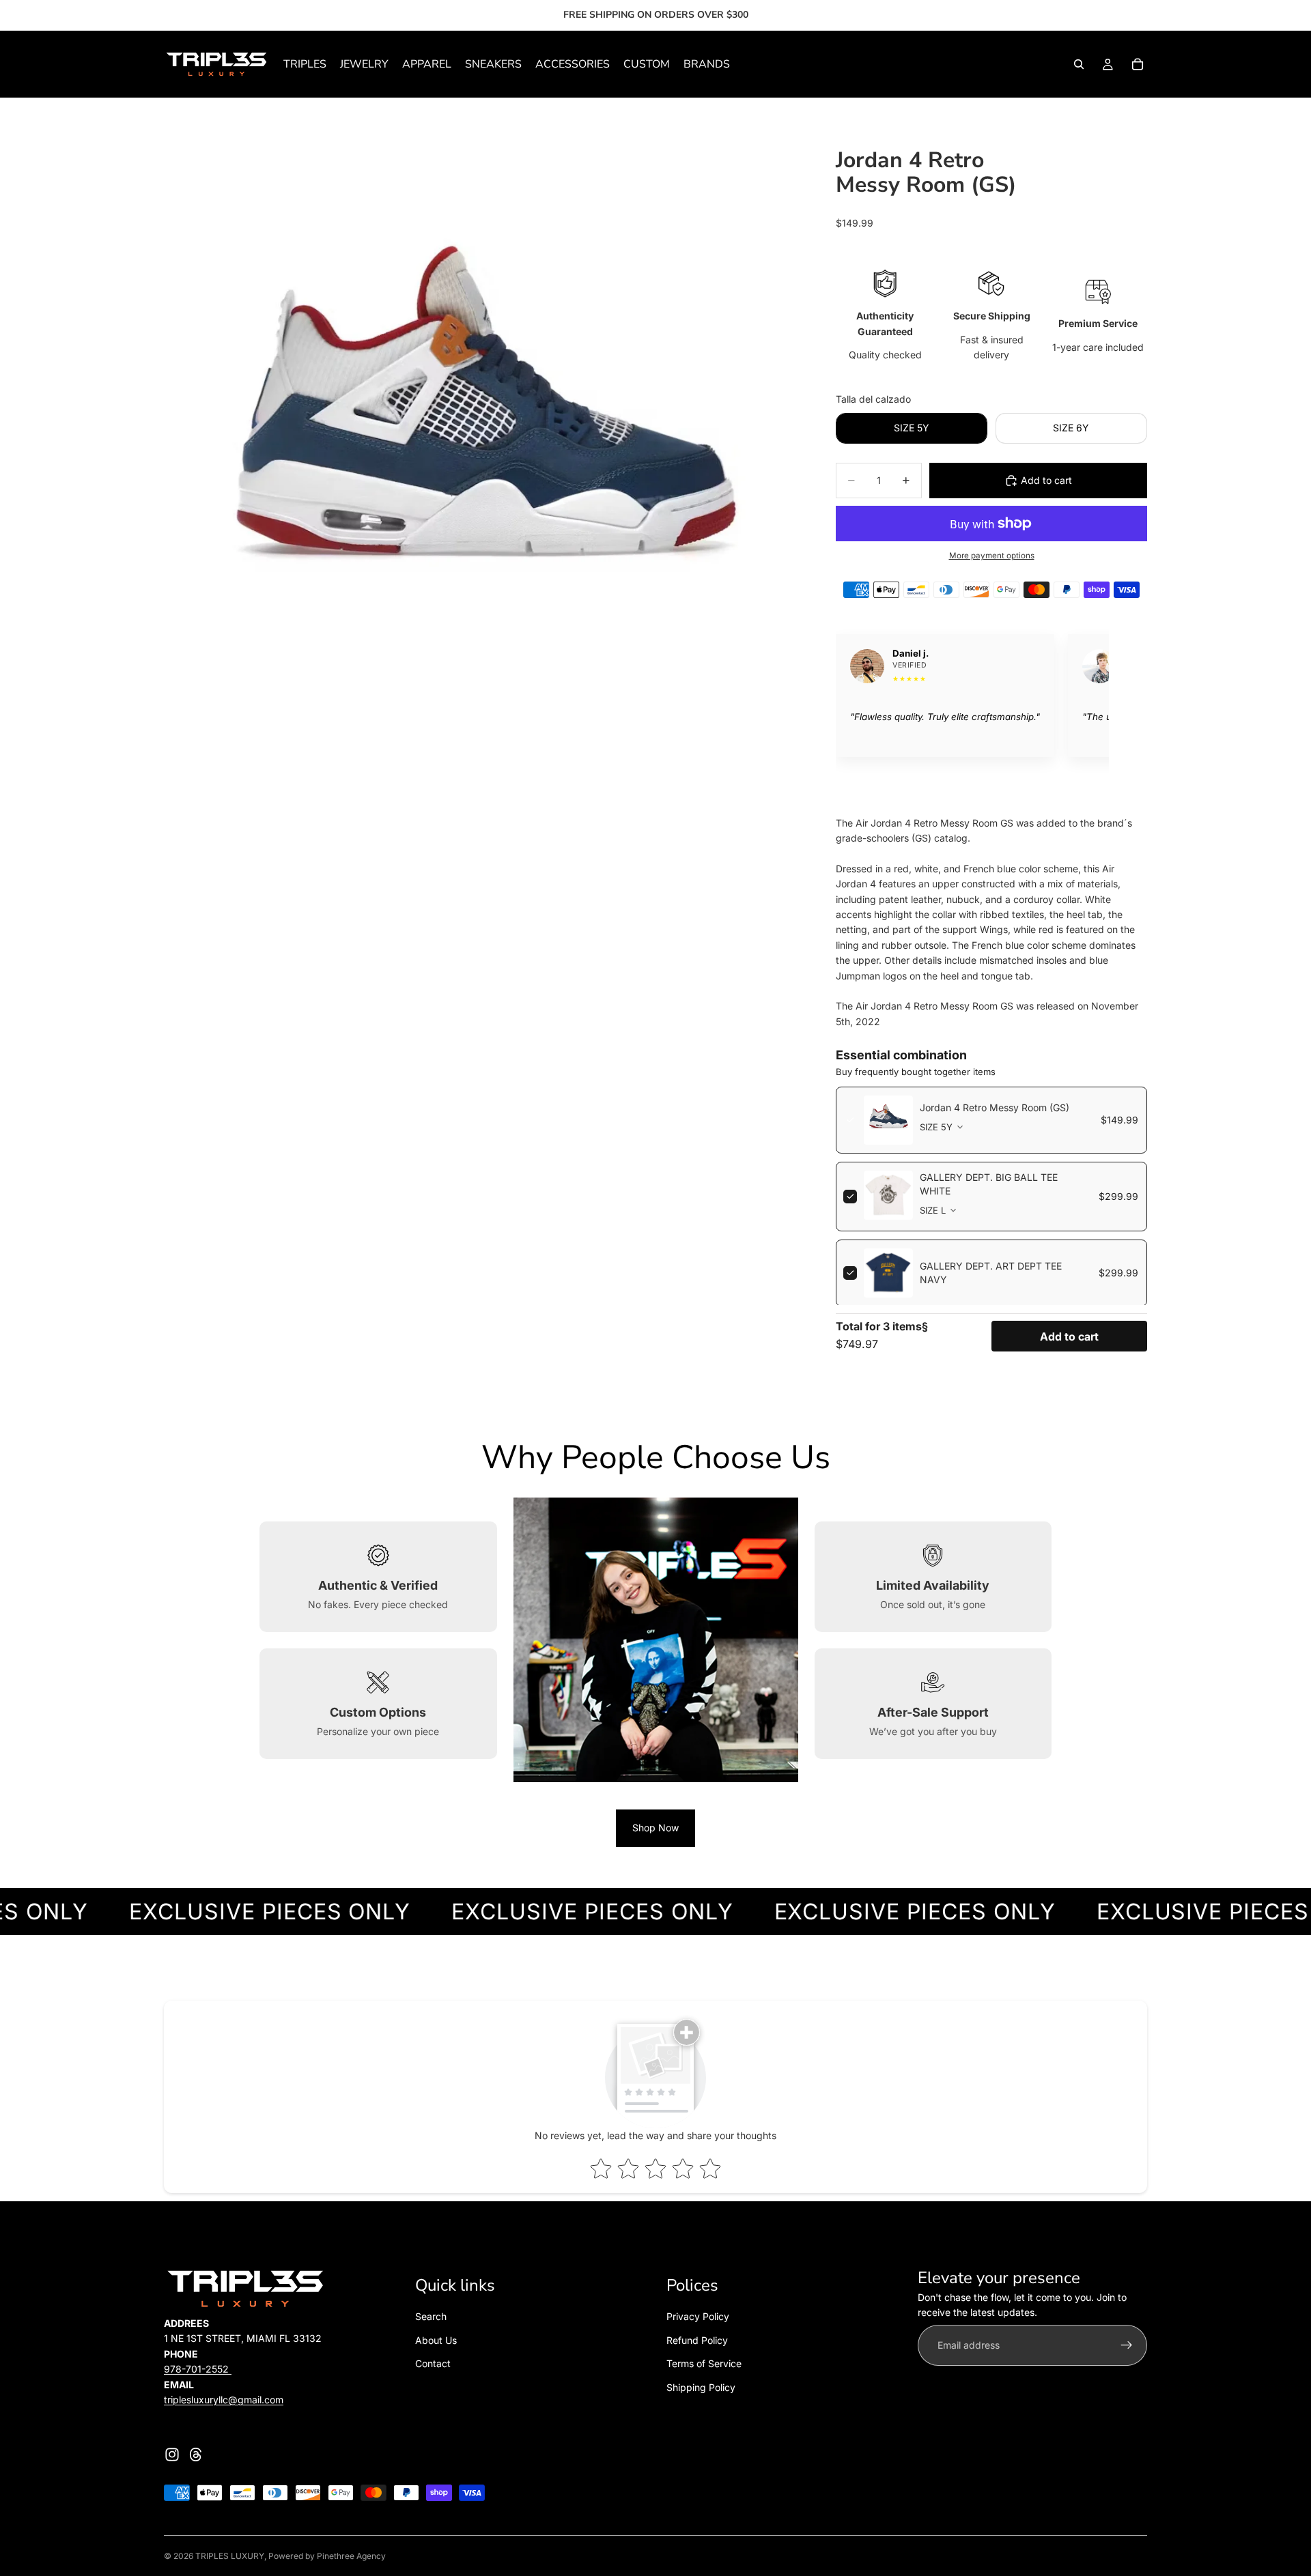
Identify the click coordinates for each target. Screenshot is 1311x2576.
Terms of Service (704, 2363)
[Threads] (196, 2455)
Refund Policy (697, 2339)
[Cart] (1138, 64)
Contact (433, 2363)
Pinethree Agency (351, 2556)
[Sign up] (1127, 2345)
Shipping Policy (701, 2387)
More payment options (992, 556)
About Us (436, 2339)
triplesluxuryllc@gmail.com (224, 2400)
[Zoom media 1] (483, 451)
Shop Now (655, 1828)
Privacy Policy (698, 2316)
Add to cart (1069, 1336)
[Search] (1079, 64)
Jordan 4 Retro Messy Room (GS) (995, 1107)
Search (431, 2316)
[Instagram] (172, 2455)
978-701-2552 (198, 2369)
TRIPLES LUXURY (230, 2556)
